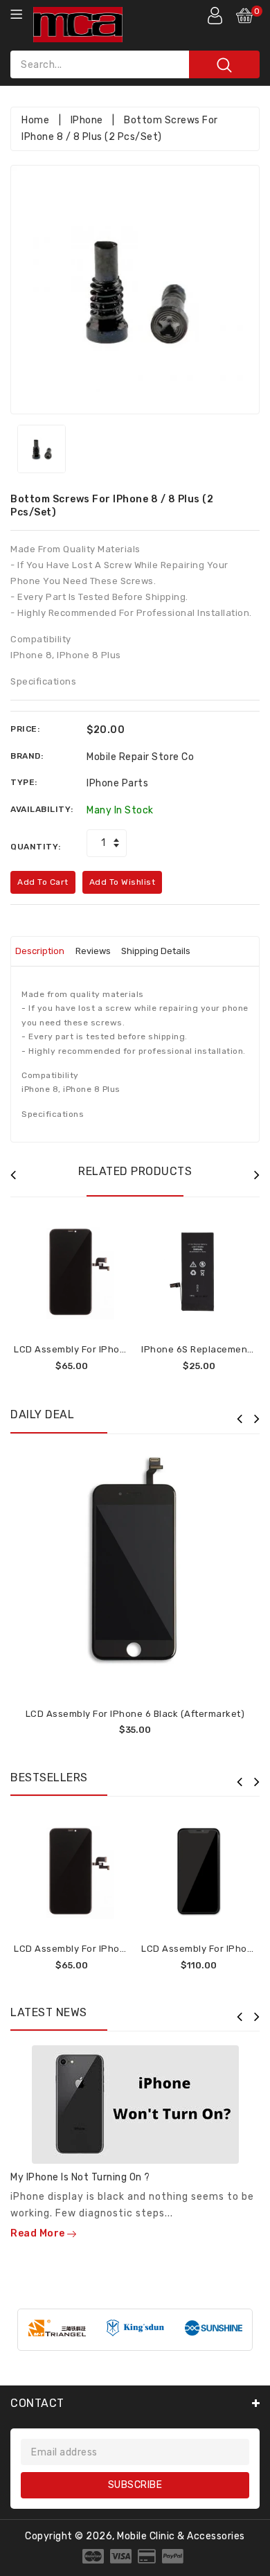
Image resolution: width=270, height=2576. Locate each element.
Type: (24, 782)
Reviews (93, 951)
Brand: (27, 756)
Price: (25, 729)
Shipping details (156, 951)
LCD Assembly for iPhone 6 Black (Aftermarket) (135, 1714)
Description (40, 951)
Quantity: (36, 847)
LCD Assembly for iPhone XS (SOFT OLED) (109, 1349)
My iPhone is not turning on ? (80, 2177)
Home (35, 120)
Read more (39, 2233)
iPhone (87, 120)
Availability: (42, 809)
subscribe (135, 2485)
